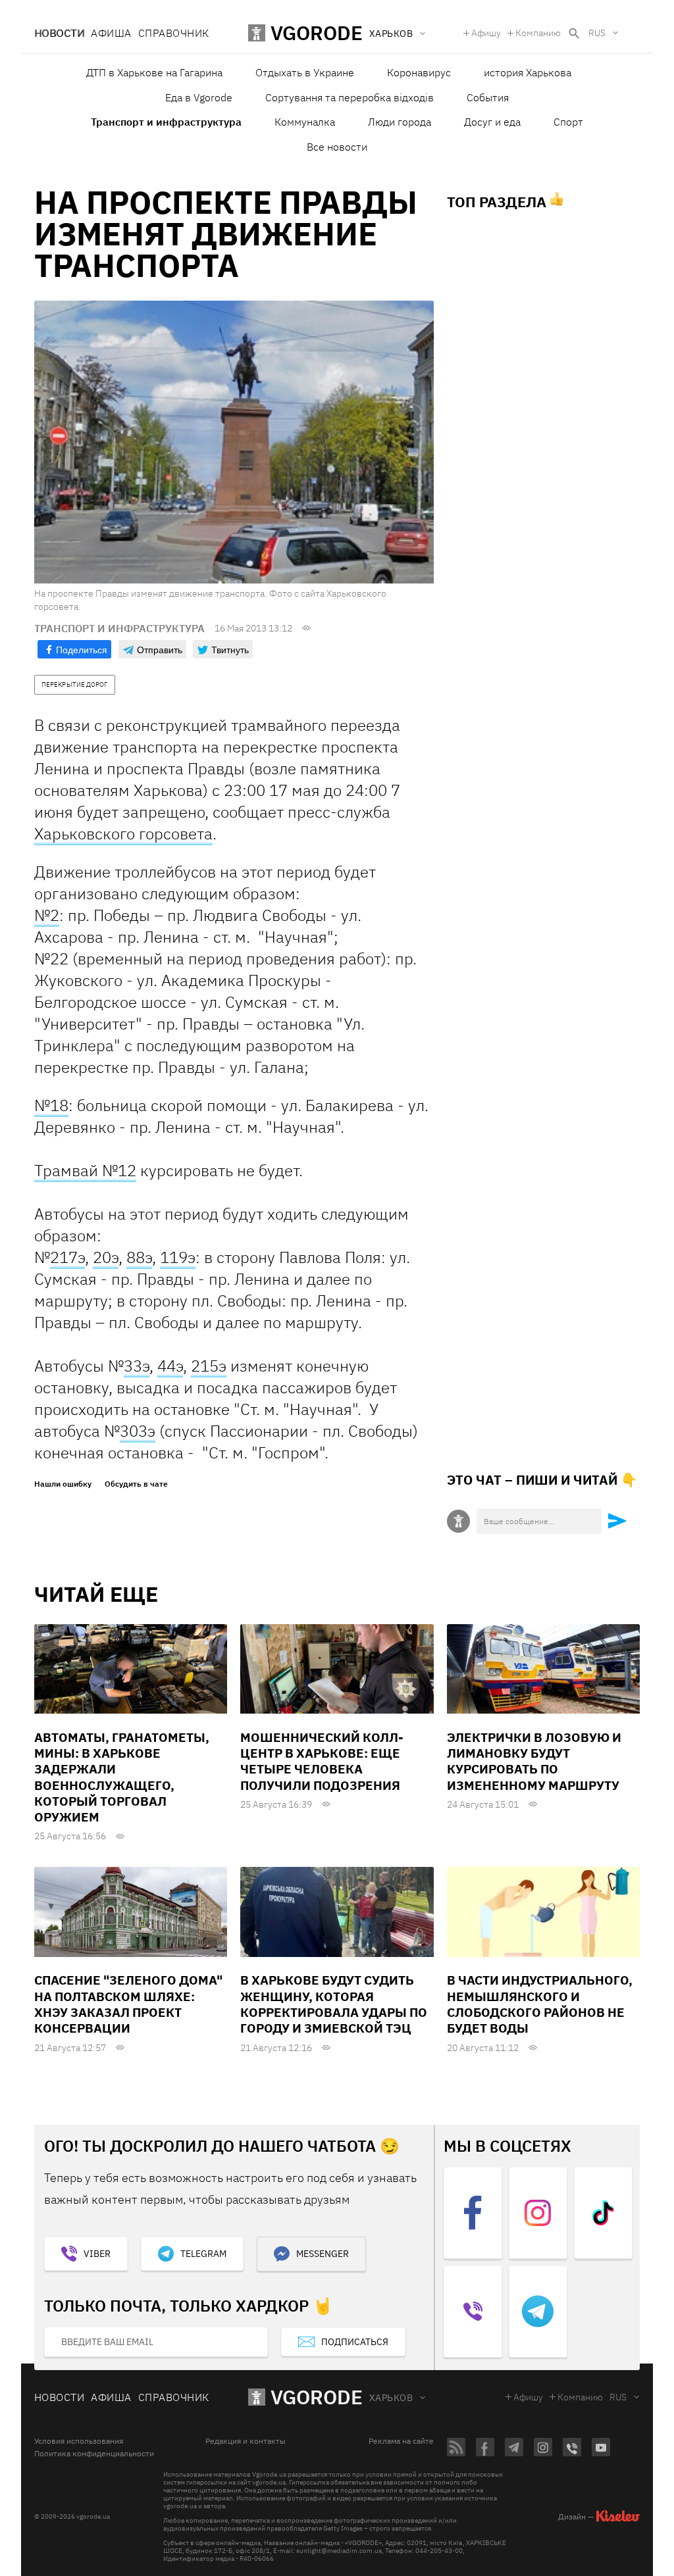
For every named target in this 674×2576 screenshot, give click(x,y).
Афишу (486, 33)
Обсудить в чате (136, 1484)
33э (137, 1366)
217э (67, 1257)
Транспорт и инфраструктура (166, 122)
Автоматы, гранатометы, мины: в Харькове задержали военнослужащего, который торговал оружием (122, 1777)
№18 (51, 1105)
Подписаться (355, 2342)
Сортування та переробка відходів (350, 97)
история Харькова (528, 72)
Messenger (323, 2254)
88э (139, 1257)
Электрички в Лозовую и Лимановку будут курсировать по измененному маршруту (534, 1761)
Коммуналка (305, 122)
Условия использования (79, 2441)
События (488, 97)
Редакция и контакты (246, 2441)
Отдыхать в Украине (305, 72)
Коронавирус (419, 72)
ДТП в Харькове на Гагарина (154, 72)
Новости (59, 33)
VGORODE (317, 2397)
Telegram (203, 2254)
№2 (47, 915)
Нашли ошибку (63, 1484)
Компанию (538, 33)
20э (106, 1257)
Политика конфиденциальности (94, 2454)
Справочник (174, 33)
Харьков (391, 2398)
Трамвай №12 (85, 1170)
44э (170, 1366)
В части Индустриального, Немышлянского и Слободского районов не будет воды (540, 2004)
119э (178, 1257)
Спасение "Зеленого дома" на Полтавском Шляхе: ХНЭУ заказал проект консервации (128, 2004)
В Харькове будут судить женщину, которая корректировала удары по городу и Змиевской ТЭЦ (334, 2004)
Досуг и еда (492, 122)
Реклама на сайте (401, 2441)
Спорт (568, 122)
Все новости (337, 147)
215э (209, 1366)
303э (138, 1431)
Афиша (111, 33)
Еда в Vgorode (199, 97)
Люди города (400, 122)
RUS (597, 33)
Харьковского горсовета (123, 833)
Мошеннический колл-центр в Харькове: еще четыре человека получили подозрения (322, 1761)
